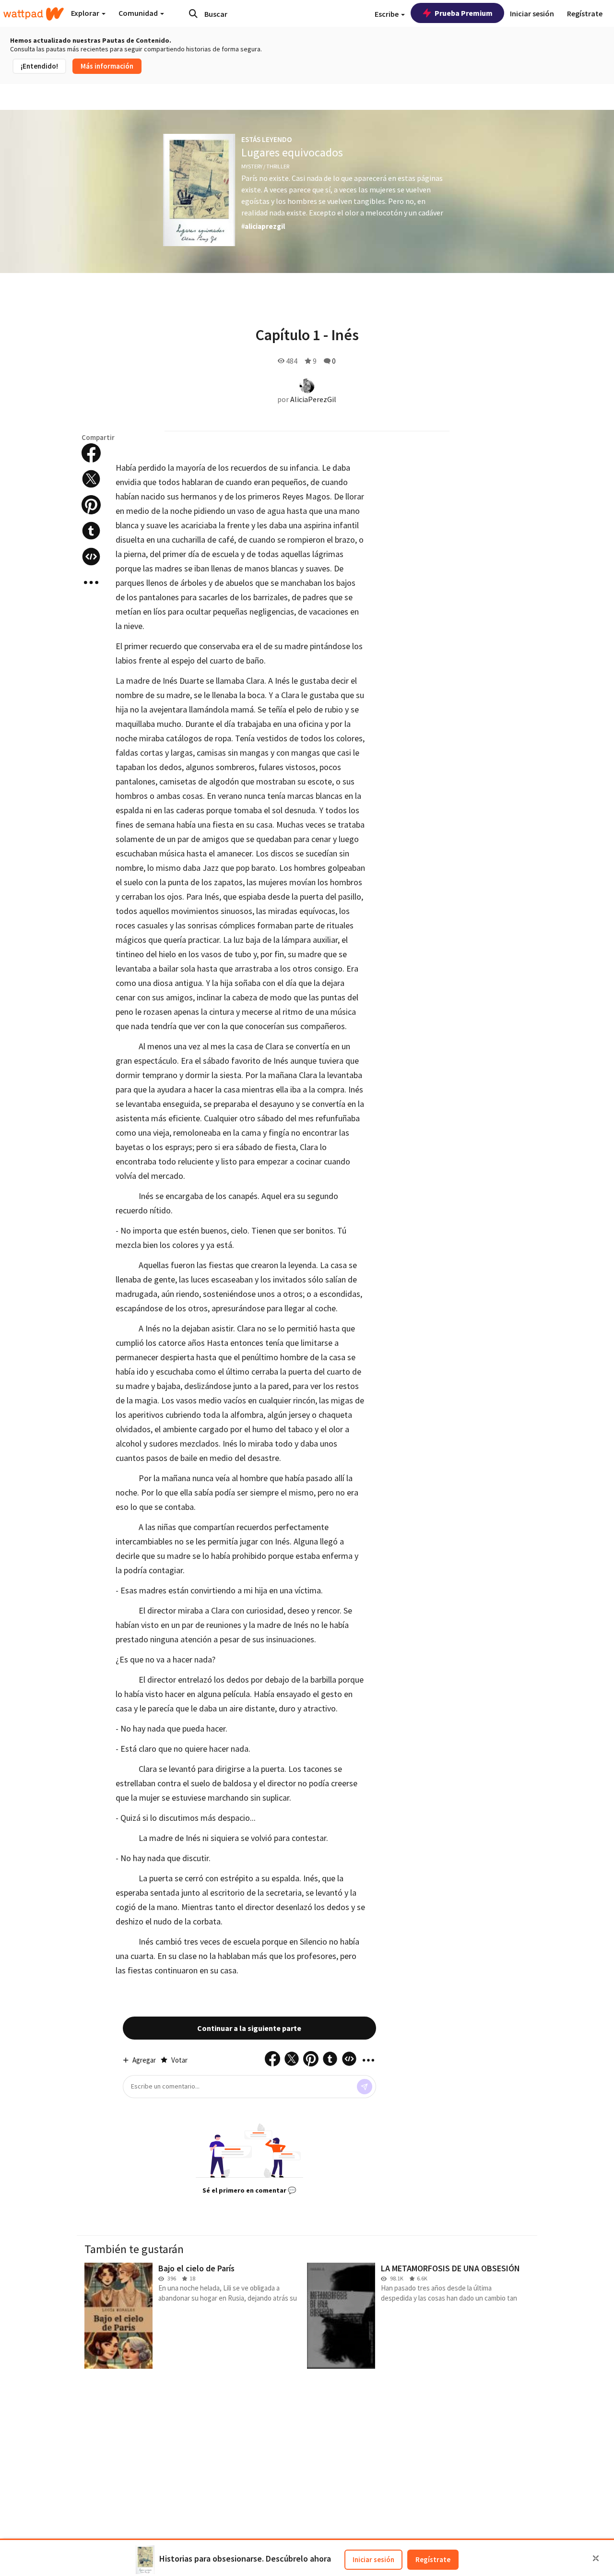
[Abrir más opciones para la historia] (91, 582)
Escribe (387, 14)
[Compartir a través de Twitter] (91, 479)
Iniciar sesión (373, 2559)
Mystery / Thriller (265, 166)
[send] (365, 2087)
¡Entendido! (39, 66)
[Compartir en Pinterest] (91, 505)
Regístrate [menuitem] (585, 13)
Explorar (86, 13)
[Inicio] (34, 14)
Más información (107, 66)
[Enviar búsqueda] (193, 13)
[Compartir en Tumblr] (91, 531)
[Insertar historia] (91, 557)
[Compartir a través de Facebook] (91, 453)
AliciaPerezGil (313, 399)
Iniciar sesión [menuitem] (532, 13)
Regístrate (433, 2559)
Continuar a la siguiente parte (249, 2028)
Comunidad (139, 13)
